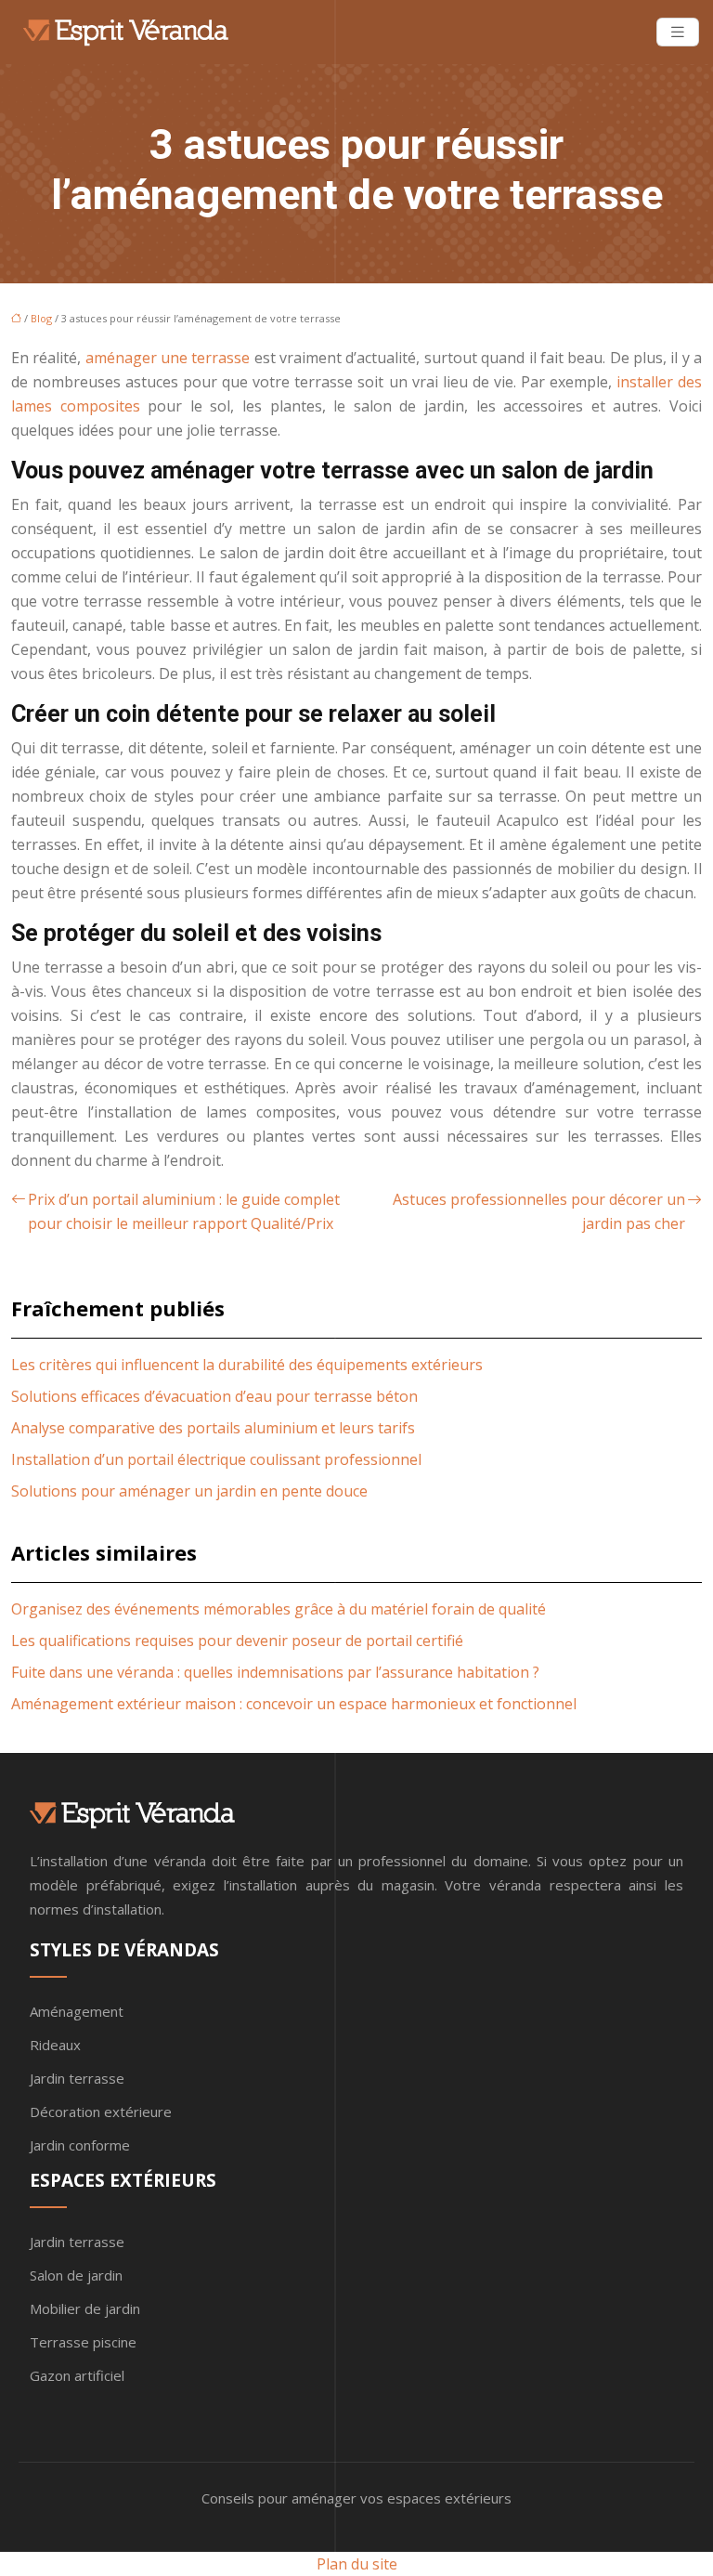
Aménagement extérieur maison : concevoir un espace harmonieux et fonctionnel (294, 1704)
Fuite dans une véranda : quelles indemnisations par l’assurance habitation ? (275, 1672)
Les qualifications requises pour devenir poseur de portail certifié (237, 1641)
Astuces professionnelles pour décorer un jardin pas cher (539, 1211)
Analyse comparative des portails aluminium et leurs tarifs (213, 1428)
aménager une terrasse (168, 358)
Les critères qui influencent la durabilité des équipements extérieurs (247, 1365)
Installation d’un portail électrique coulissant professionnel (216, 1459)
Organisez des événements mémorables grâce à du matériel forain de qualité (279, 1609)
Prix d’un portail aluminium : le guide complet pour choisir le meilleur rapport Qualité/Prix (184, 1211)
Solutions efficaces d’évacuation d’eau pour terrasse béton (214, 1396)
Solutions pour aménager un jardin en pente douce (189, 1491)
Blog (41, 318)
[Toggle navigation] (678, 32)
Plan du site (357, 2564)
